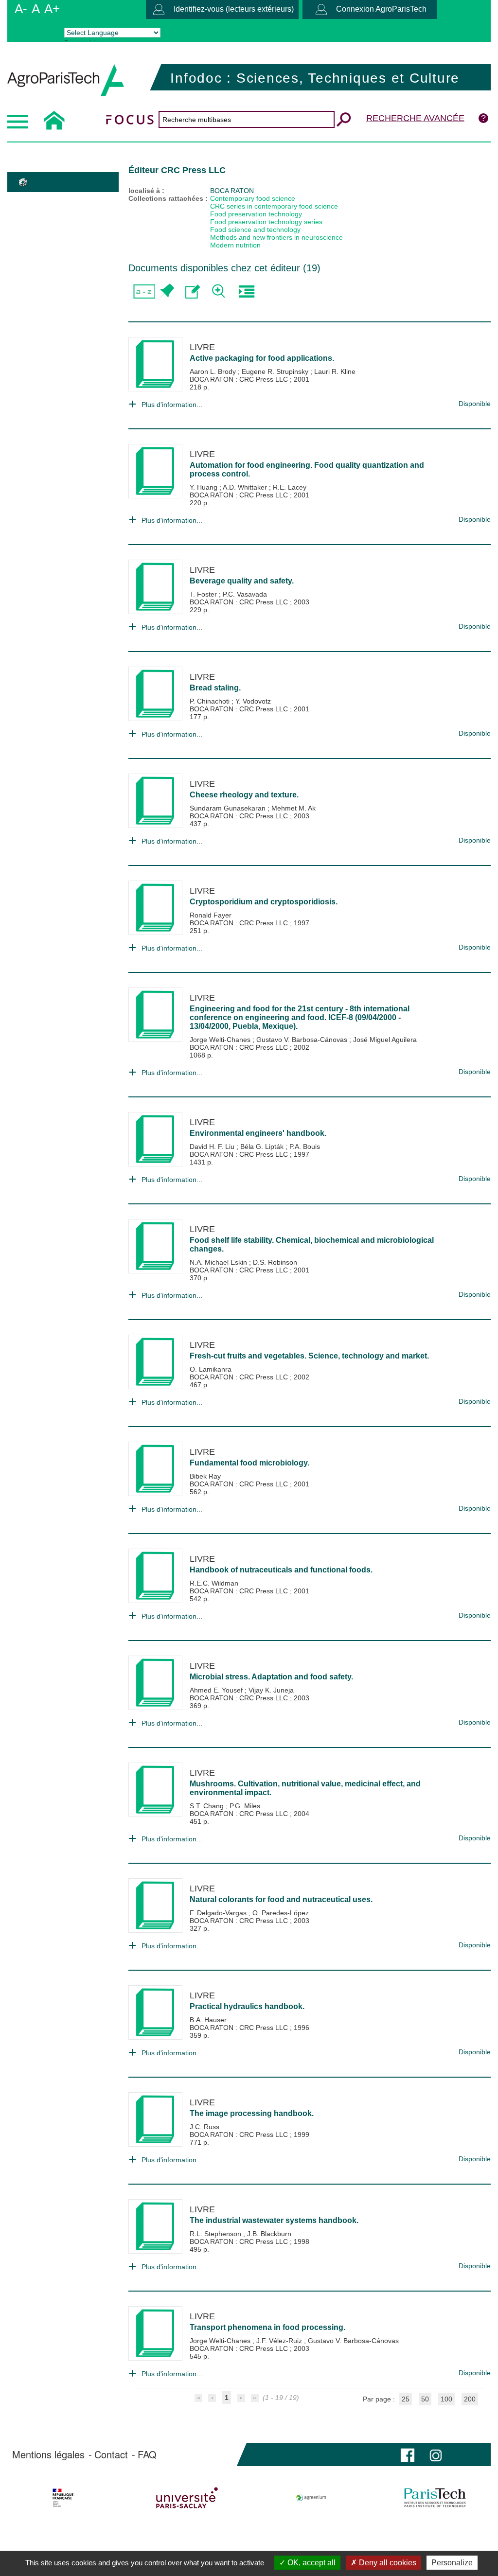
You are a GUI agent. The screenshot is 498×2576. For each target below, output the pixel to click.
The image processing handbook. (252, 2113)
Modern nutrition (235, 245)
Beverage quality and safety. (242, 581)
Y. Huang (205, 487)
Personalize (452, 2563)
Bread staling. (215, 688)
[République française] (63, 2498)
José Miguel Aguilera (385, 1040)
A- (21, 9)
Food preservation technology (256, 214)
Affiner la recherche (220, 291)
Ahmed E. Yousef (217, 1690)
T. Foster (204, 594)
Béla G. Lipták (263, 1147)
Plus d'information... (172, 405)
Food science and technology (255, 229)
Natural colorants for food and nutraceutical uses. (281, 1899)
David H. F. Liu (213, 1147)
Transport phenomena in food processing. (267, 2327)
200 (470, 2399)
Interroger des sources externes (246, 291)
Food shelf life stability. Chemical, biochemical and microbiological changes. (312, 1244)
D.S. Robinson (275, 1262)
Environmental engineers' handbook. (258, 1133)
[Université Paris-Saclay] (187, 2498)
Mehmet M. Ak (293, 808)
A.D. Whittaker (246, 487)
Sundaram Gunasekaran (229, 808)
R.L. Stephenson (216, 2234)
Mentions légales (48, 2454)
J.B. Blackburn (269, 2234)
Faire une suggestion (193, 291)
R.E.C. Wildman (214, 1583)
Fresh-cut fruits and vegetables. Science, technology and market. (309, 1356)
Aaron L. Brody (214, 371)
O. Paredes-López (281, 1913)
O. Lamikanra (211, 1369)
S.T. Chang (208, 1806)
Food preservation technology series (266, 222)
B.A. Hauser (208, 2020)
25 (406, 2399)
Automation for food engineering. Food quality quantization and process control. (307, 469)
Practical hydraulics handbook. (247, 2006)
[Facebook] (408, 2454)
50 (425, 2399)
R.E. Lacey (290, 487)
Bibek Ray (205, 1476)
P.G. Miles (245, 1806)
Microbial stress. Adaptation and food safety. (271, 1677)
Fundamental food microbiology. (249, 1463)
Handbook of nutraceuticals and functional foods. (281, 1570)
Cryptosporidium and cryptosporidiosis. (264, 902)
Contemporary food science (253, 198)
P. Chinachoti (211, 701)
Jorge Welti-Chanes (221, 1040)
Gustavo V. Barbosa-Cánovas (303, 1040)
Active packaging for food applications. (262, 358)
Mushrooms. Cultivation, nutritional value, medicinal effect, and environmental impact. (305, 1788)
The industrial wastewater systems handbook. (274, 2220)
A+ (52, 9)
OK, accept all (311, 2563)
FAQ (147, 2454)
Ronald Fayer (211, 915)
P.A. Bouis (305, 1147)
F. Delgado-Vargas (219, 1913)
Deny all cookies (387, 2563)
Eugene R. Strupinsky (276, 371)
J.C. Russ (205, 2127)
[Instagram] (436, 2454)
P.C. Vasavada (245, 594)
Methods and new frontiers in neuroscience (276, 237)
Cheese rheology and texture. (244, 795)
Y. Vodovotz (253, 701)
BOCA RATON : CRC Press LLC (240, 379)
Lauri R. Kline (335, 371)
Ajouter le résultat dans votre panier (166, 291)
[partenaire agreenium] (311, 2498)
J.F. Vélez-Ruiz (280, 2341)
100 (446, 2399)
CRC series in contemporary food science (274, 206)
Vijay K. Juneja (271, 1690)
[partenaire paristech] (435, 2498)
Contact (111, 2454)
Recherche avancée (415, 118)
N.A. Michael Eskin (219, 1262)
